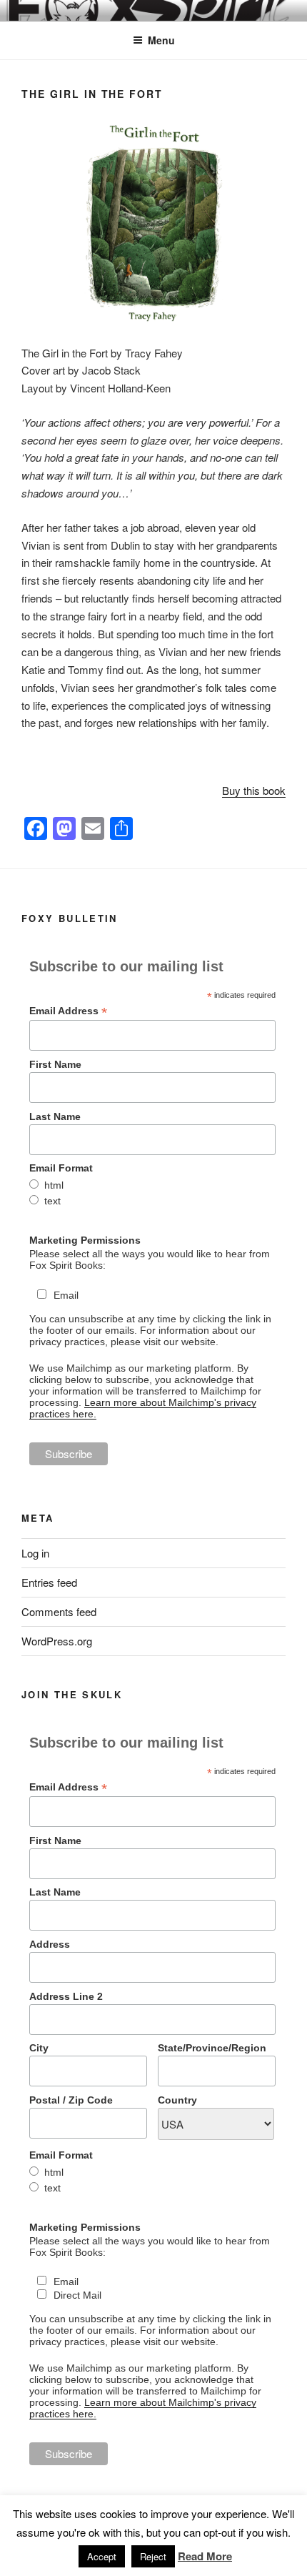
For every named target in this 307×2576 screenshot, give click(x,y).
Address (50, 1944)
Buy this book (254, 790)
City (39, 2048)
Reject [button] (153, 2556)
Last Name (55, 1116)
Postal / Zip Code (71, 2100)
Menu (161, 40)
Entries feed (49, 1582)
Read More (205, 2556)
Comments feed (59, 1611)
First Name (55, 1064)
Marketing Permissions (85, 1240)
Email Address (68, 1011)
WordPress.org (57, 1641)
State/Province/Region (212, 2048)
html (54, 1185)
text (52, 1201)
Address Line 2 (66, 1996)
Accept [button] (102, 2556)
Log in (35, 1553)
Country (177, 2100)
